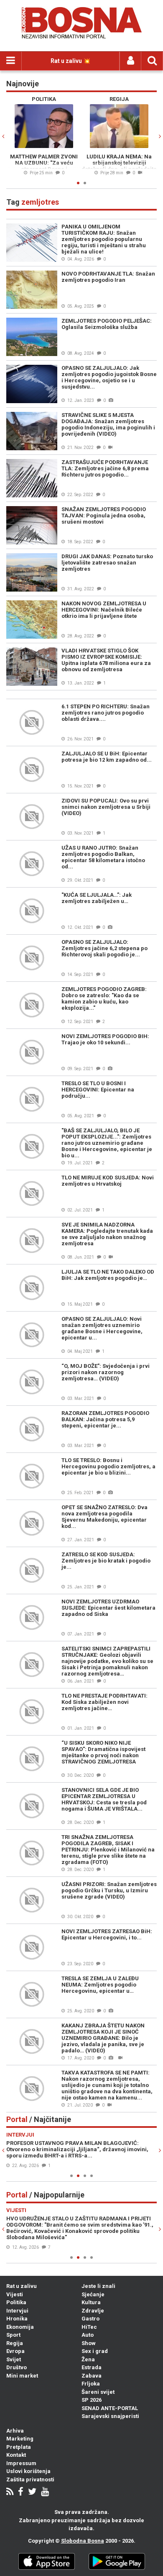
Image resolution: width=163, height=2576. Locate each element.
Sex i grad (95, 2351)
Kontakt (16, 2455)
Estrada (92, 2367)
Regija (15, 2343)
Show (89, 2343)
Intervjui (17, 2311)
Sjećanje (93, 2294)
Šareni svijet (98, 2392)
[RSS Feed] (10, 2492)
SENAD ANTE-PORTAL (110, 2408)
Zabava (92, 2376)
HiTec (89, 2327)
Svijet (14, 2359)
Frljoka (91, 2384)
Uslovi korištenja (28, 2471)
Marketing (20, 2439)
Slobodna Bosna (83, 2541)
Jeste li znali (98, 2286)
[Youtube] (45, 2492)
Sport (13, 2335)
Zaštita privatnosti (30, 2479)
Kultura (91, 2302)
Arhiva (15, 2431)
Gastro (90, 2319)
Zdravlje (93, 2311)
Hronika (17, 2319)
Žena (88, 2359)
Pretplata (19, 2447)
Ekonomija (20, 2327)
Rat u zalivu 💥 (70, 61)
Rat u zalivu (22, 2286)
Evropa (15, 2351)
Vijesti (15, 2294)
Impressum (21, 2463)
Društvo (17, 2367)
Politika (16, 2302)
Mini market (22, 2376)
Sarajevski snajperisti (110, 2416)
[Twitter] (32, 2492)
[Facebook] (21, 2492)
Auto (88, 2335)
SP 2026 (92, 2400)
